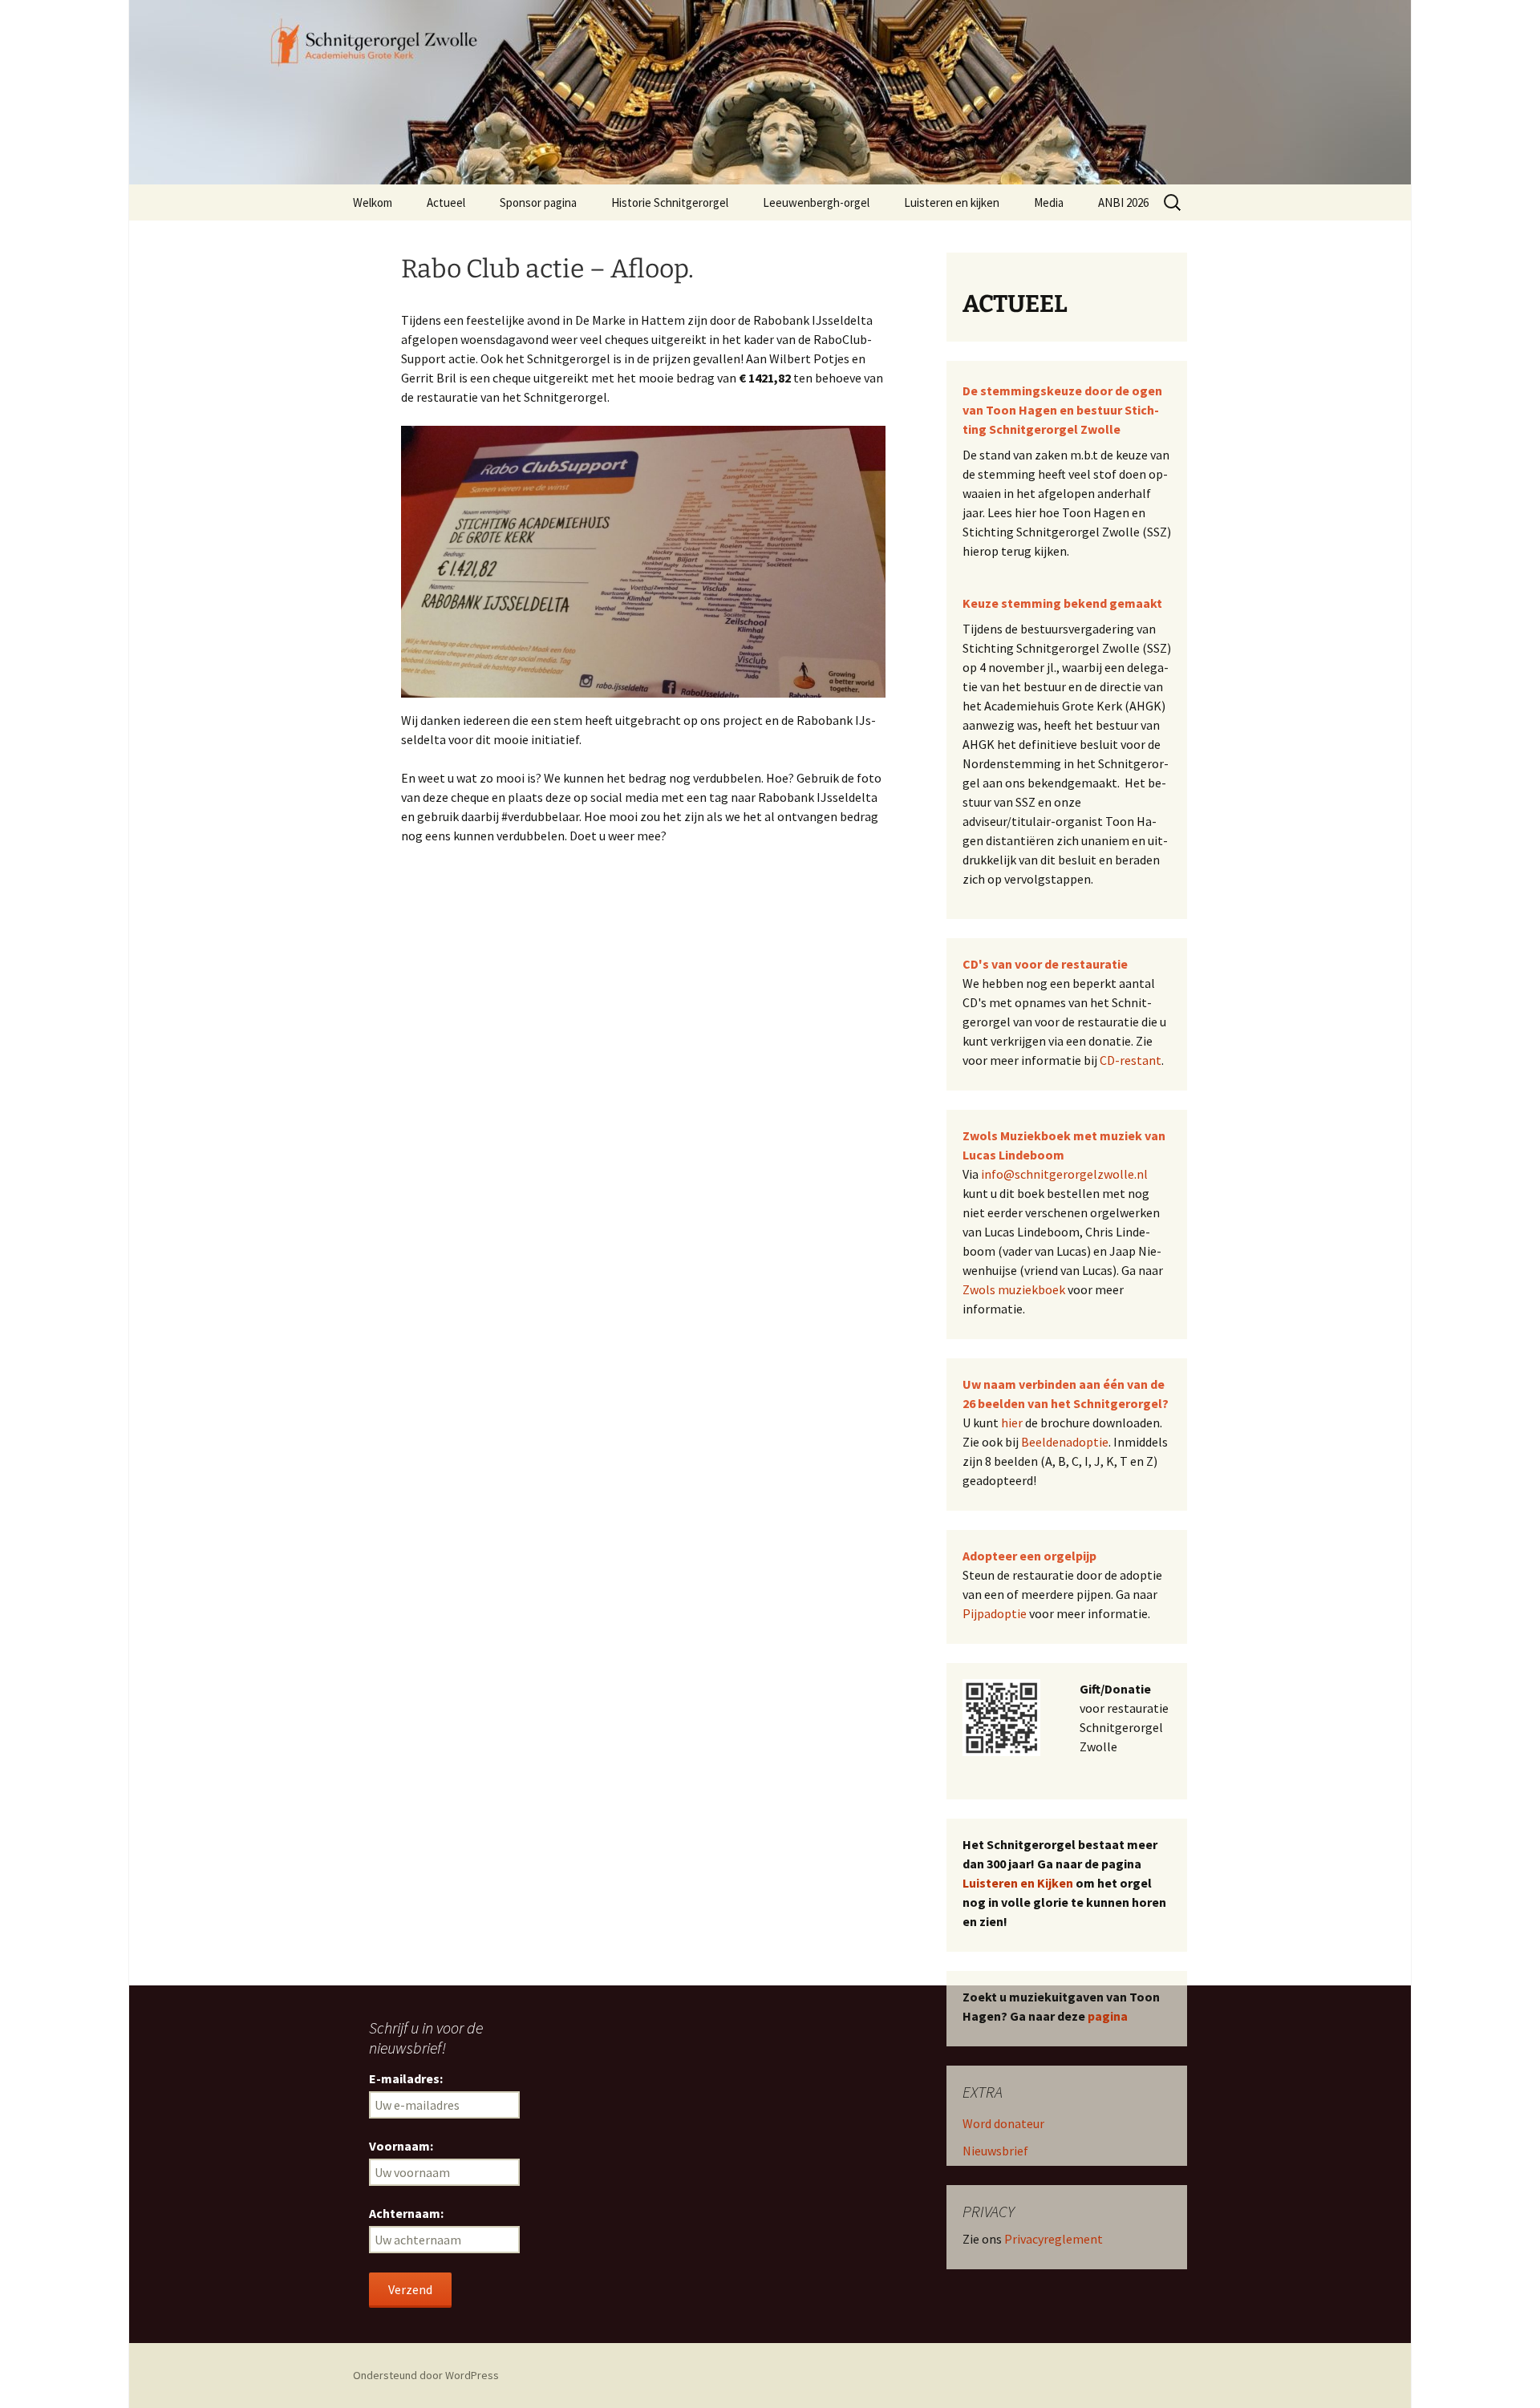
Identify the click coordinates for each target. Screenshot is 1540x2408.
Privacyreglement (1054, 2239)
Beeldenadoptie (1065, 1442)
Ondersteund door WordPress (426, 2375)
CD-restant (1131, 1060)
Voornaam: (401, 2146)
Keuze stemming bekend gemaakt (1062, 603)
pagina (1108, 2016)
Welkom (373, 202)
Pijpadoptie (995, 1613)
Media (1049, 202)
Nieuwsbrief (995, 2151)
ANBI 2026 (1123, 202)
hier (1012, 1423)
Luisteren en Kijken (1018, 1883)
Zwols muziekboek (1014, 1289)
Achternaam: (406, 2213)
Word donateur (1003, 2123)
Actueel (446, 202)
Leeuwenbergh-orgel (816, 202)
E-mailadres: (406, 2078)
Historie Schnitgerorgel (670, 202)
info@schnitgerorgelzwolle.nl (1064, 1174)
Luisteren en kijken (952, 202)
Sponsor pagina (538, 202)
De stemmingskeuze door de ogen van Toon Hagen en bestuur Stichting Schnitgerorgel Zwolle (1062, 410)
